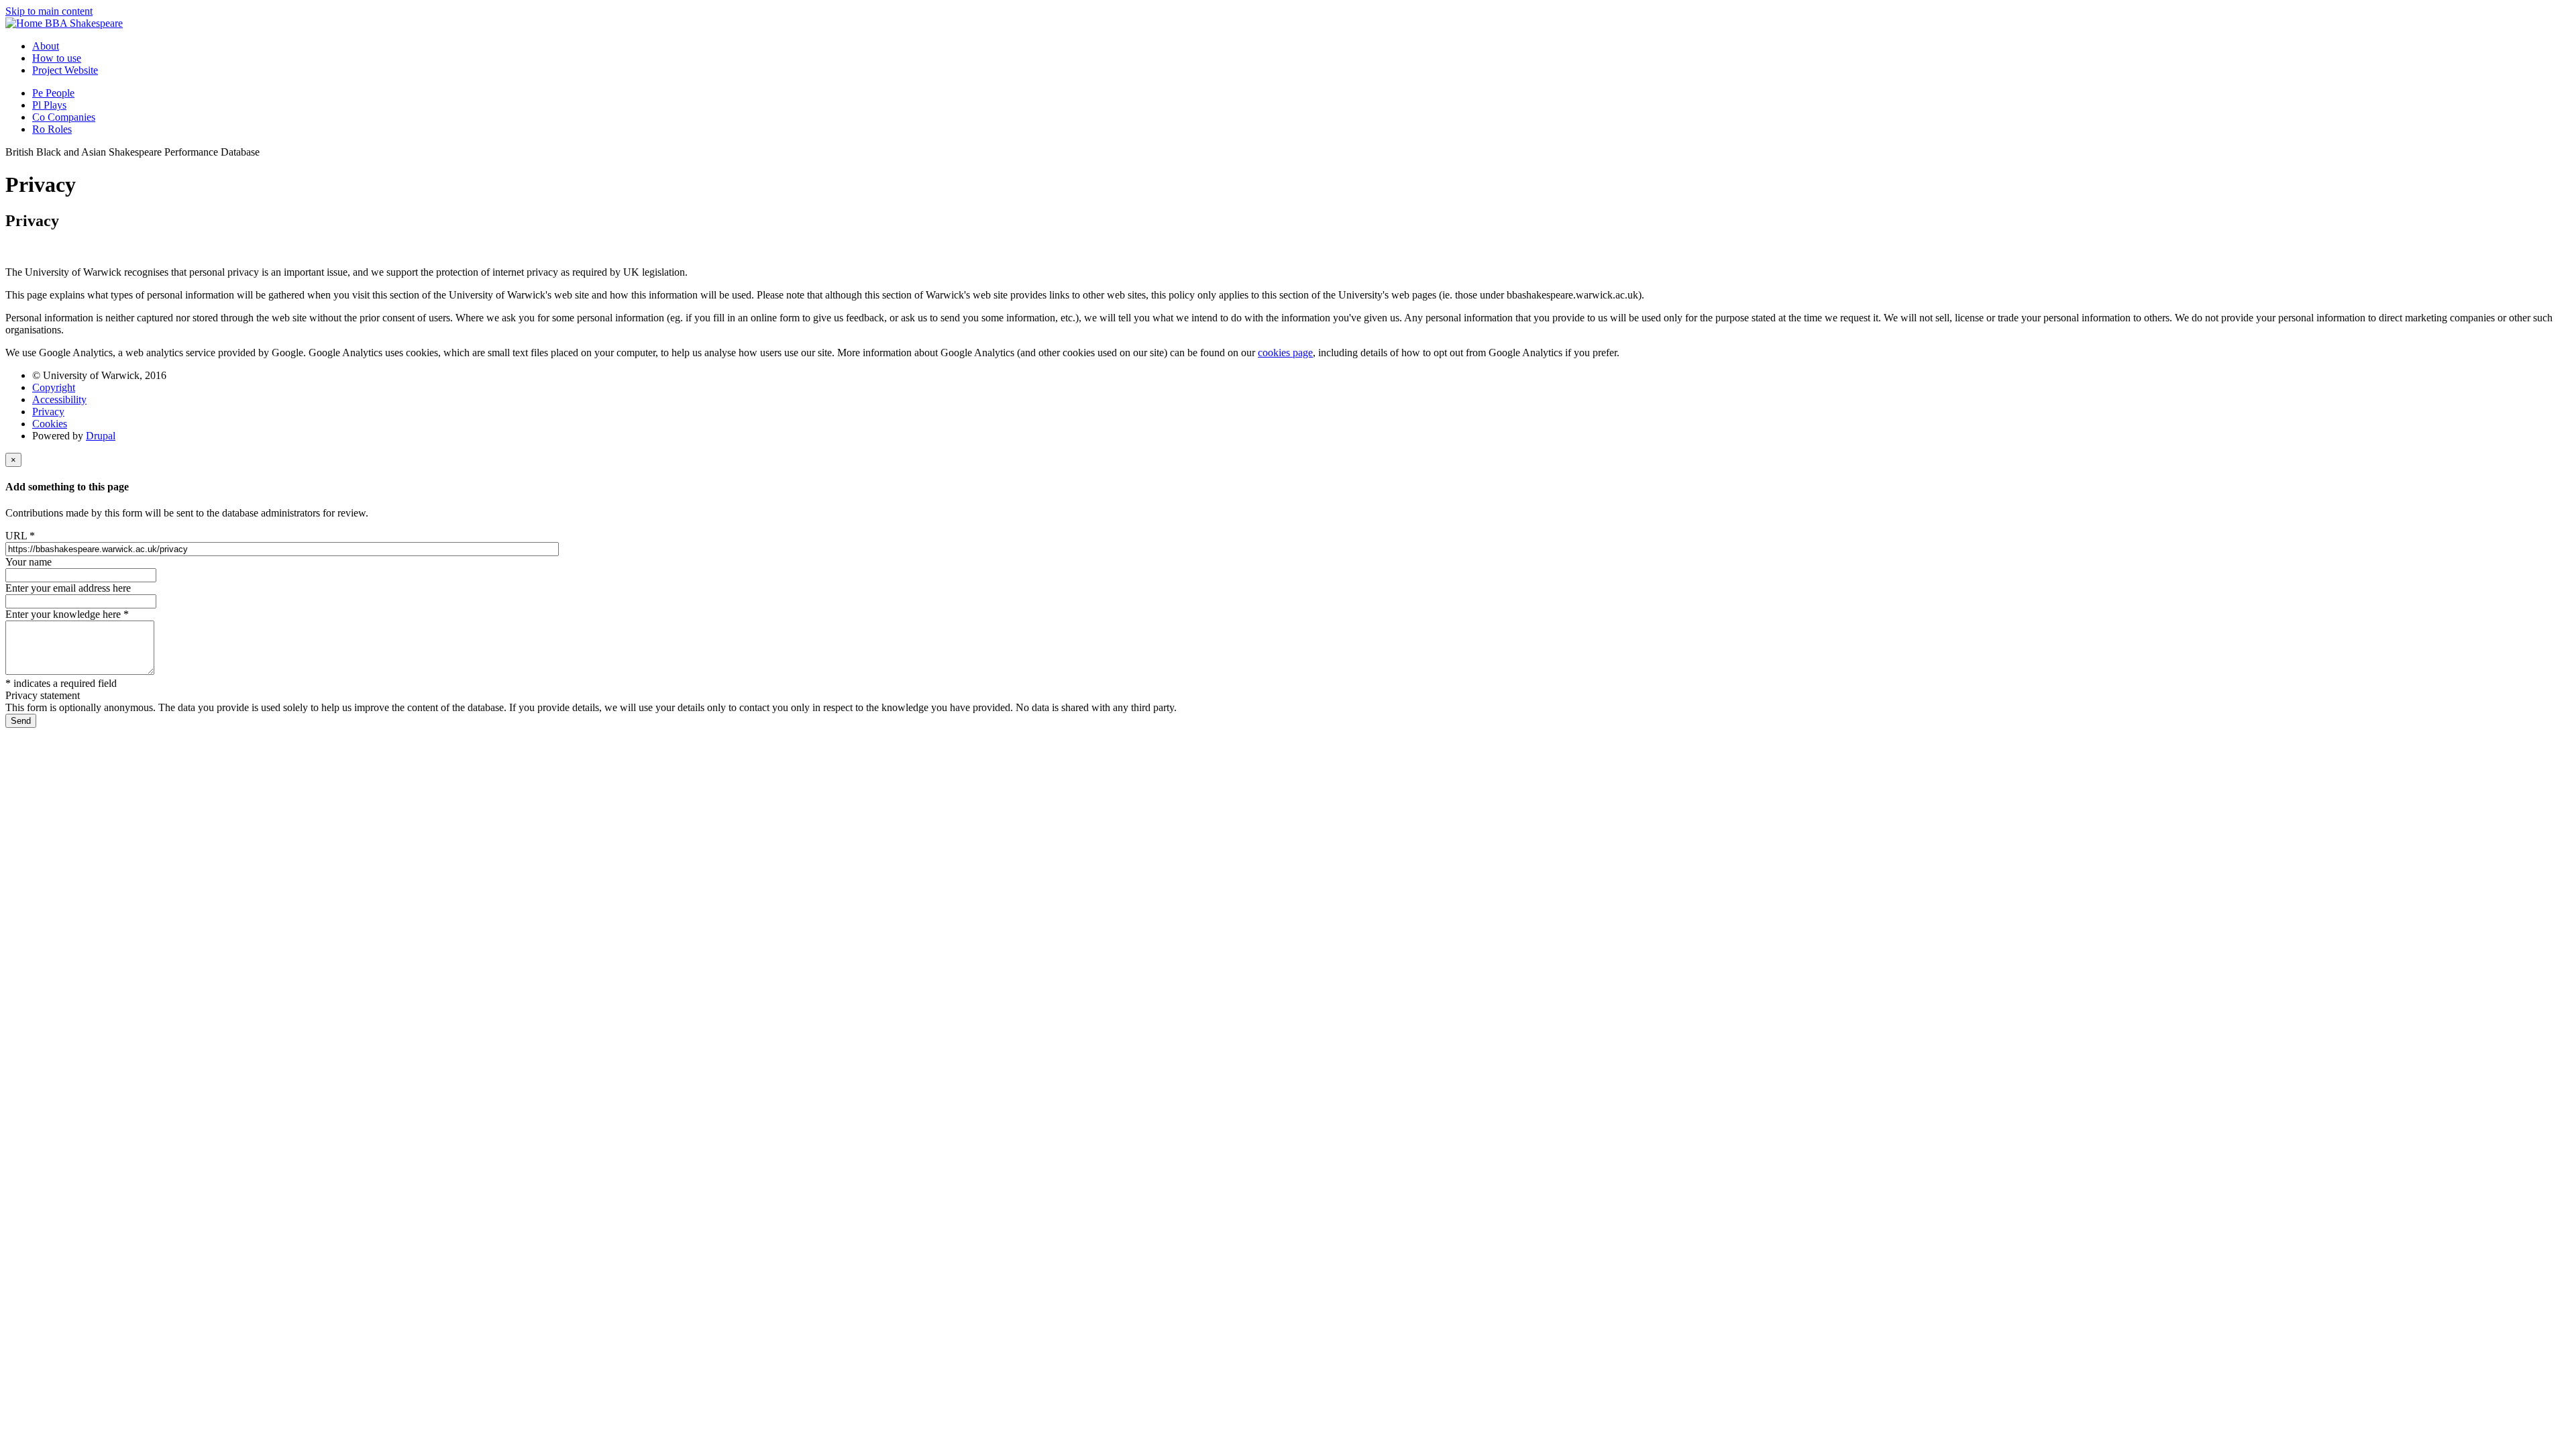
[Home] (25, 23)
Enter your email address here (68, 588)
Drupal (101, 436)
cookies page (1285, 353)
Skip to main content (49, 11)
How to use (57, 58)
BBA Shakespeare (84, 23)
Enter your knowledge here (67, 614)
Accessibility (59, 399)
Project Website (65, 70)
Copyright (54, 387)
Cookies (50, 424)
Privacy (48, 412)
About (46, 46)
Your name (29, 562)
